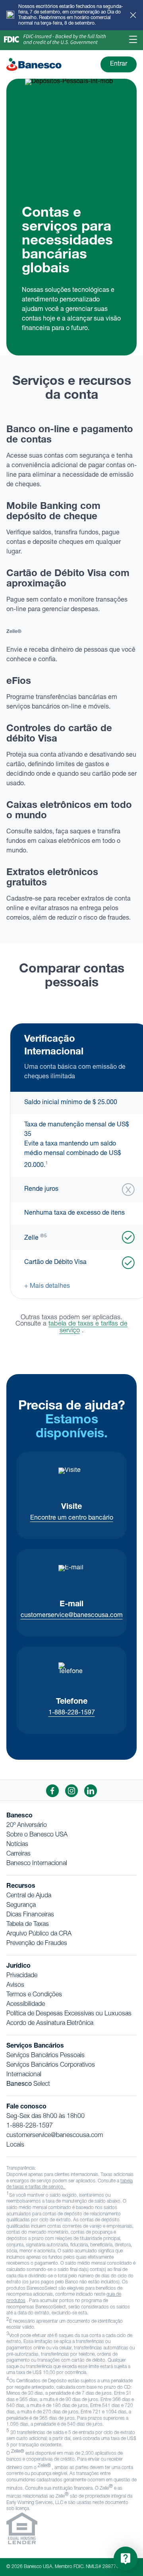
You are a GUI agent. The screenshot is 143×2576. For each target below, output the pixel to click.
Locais (15, 2145)
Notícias (17, 1845)
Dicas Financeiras (30, 1915)
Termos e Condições (34, 1995)
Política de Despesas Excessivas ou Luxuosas (69, 2014)
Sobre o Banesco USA (37, 1835)
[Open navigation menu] (133, 40)
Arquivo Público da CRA (39, 1934)
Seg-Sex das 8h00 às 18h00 (45, 2117)
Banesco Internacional (37, 1864)
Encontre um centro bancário (72, 1518)
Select (28, 2085)
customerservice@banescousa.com (72, 1616)
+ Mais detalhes (47, 1287)
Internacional (24, 2075)
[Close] (133, 15)
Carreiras (18, 1854)
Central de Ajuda (29, 1896)
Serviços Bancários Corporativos (51, 2065)
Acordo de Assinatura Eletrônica (50, 2024)
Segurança (21, 1906)
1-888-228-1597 (72, 1713)
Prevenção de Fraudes (37, 1944)
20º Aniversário (27, 1826)
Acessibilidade (26, 2005)
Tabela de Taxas (28, 1925)
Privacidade (22, 1976)
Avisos (15, 1986)
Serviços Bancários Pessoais (45, 2056)
